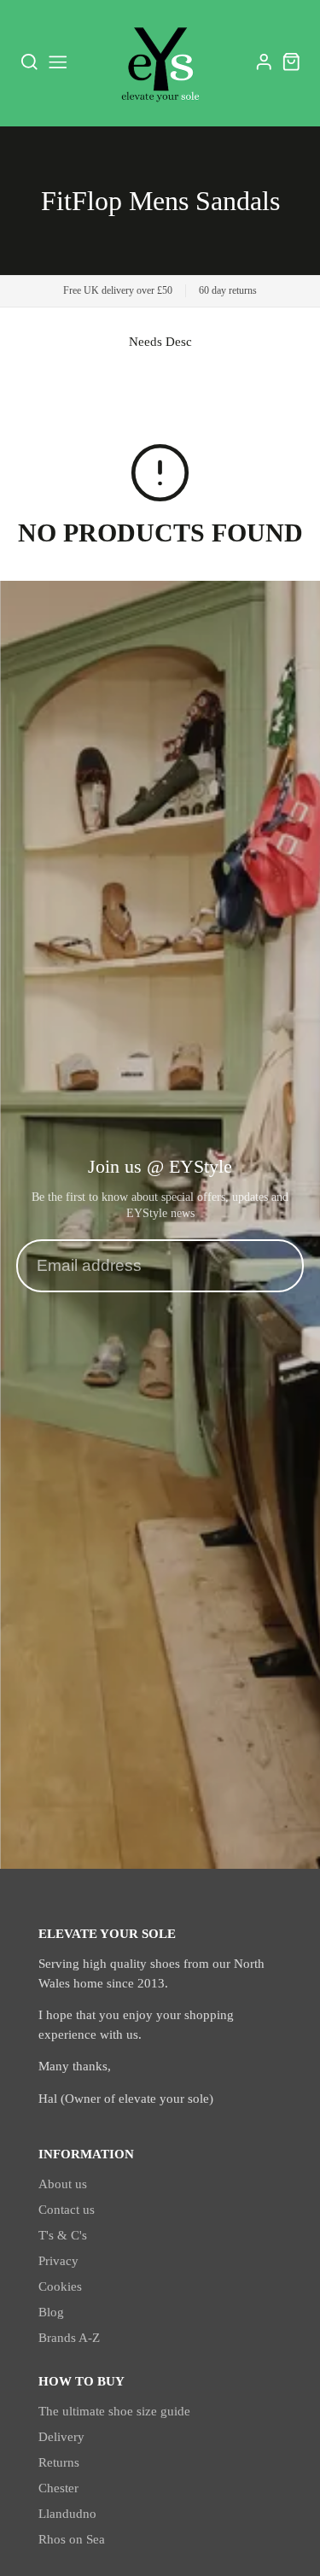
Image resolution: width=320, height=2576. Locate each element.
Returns (59, 2462)
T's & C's (63, 2235)
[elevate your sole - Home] (160, 62)
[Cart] (291, 62)
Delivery (61, 2437)
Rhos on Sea (72, 2539)
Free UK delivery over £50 (118, 290)
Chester (58, 2488)
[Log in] (264, 62)
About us (63, 2184)
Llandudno (67, 2514)
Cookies (60, 2286)
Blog (51, 2312)
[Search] (29, 62)
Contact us (67, 2210)
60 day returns (228, 290)
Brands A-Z (69, 2338)
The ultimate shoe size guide (114, 2411)
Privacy (58, 2261)
